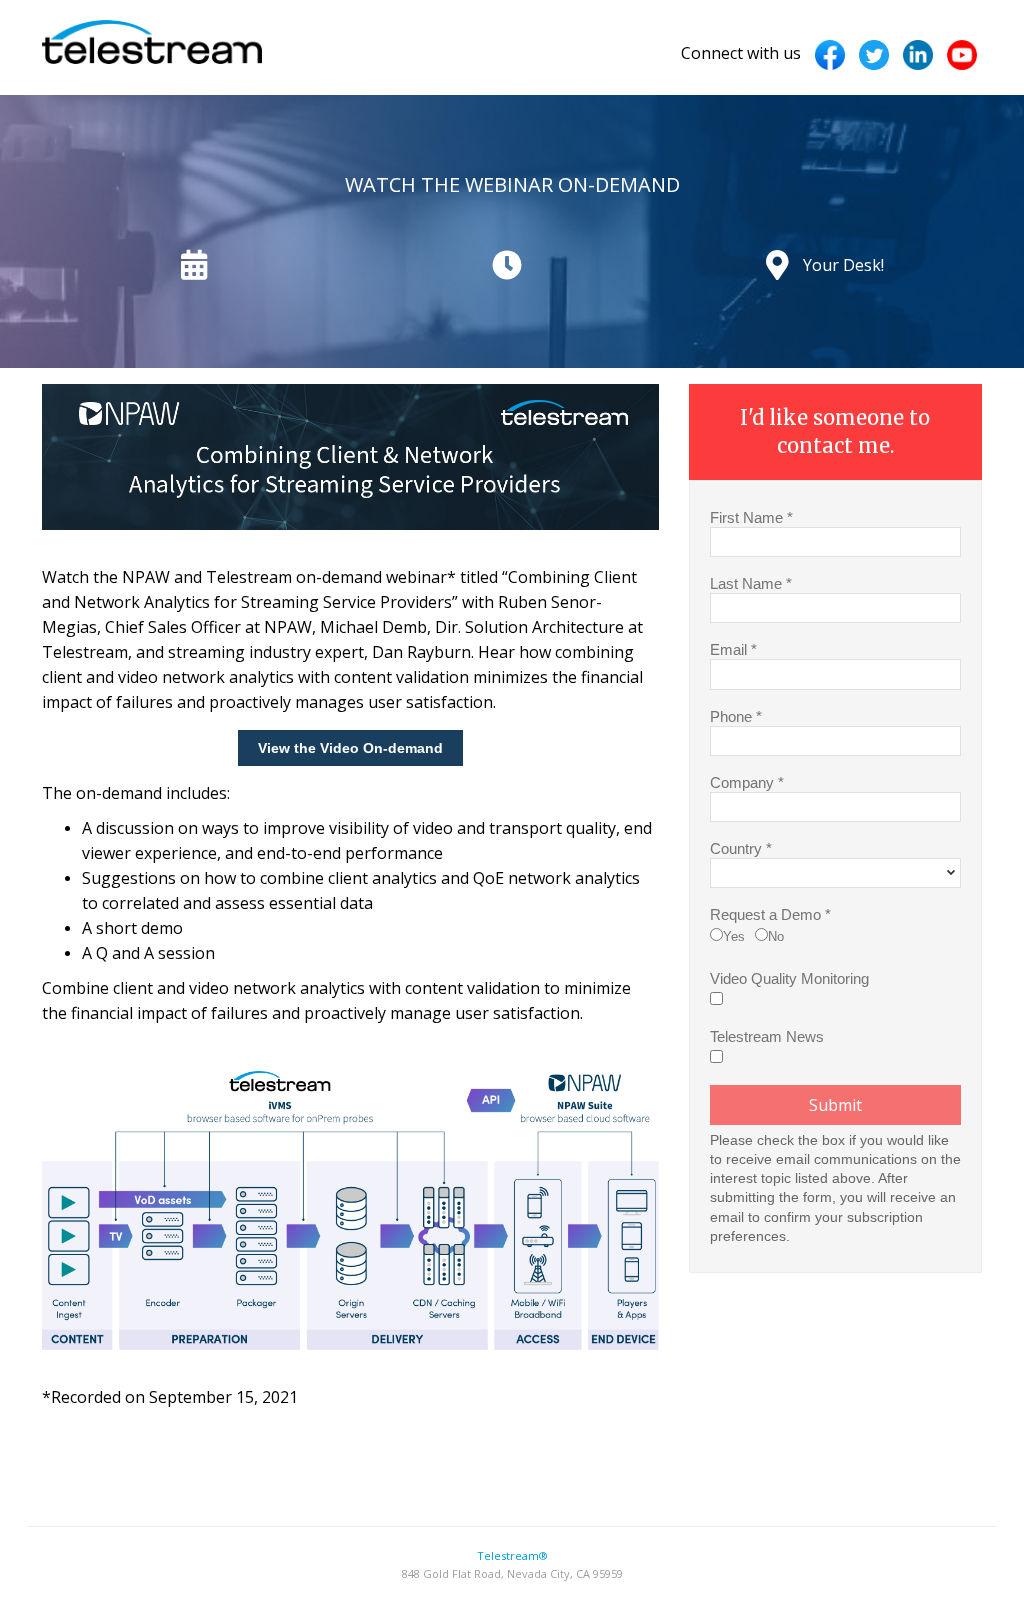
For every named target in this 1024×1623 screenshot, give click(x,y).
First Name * (751, 517)
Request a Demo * (770, 914)
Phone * (736, 716)
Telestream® (512, 1555)
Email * (733, 649)
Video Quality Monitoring (789, 978)
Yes (734, 936)
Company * (747, 782)
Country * (741, 848)
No (776, 936)
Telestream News (767, 1036)
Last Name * (751, 583)
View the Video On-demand (350, 748)
